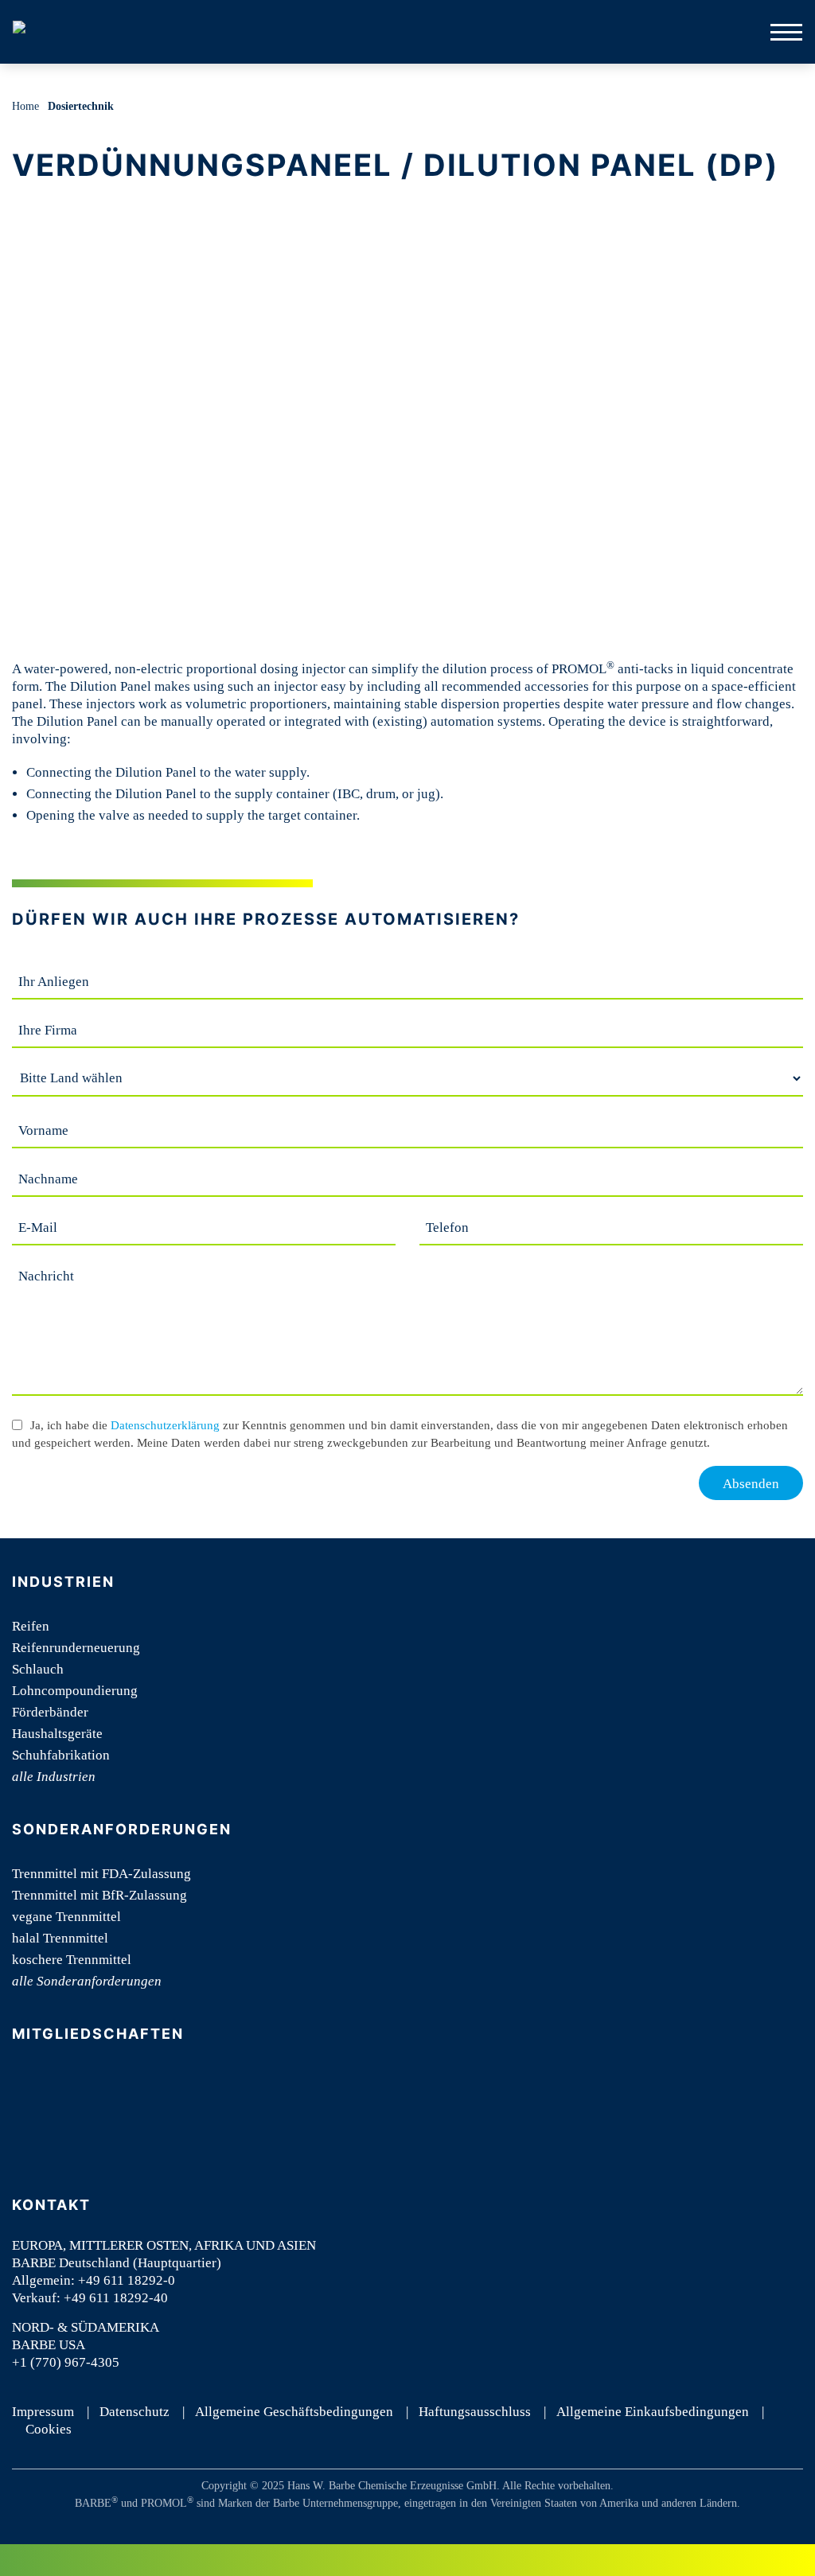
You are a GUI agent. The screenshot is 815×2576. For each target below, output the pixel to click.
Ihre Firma (48, 1030)
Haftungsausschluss (475, 2412)
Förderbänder (50, 1712)
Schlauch (38, 1669)
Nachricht (46, 1276)
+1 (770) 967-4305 (66, 2362)
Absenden (751, 1484)
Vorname (43, 1130)
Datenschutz (135, 2412)
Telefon (447, 1228)
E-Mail (38, 1228)
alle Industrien (54, 1777)
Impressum (43, 2412)
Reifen (31, 1626)
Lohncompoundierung (75, 1691)
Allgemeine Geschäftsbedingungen (294, 2412)
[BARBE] (32, 32)
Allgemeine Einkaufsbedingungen (653, 2412)
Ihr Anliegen (54, 982)
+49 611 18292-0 (127, 2280)
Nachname (48, 1179)
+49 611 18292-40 (116, 2298)
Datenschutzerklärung (165, 1425)
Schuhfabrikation (61, 1755)
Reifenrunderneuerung (76, 1648)
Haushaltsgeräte (57, 1734)
